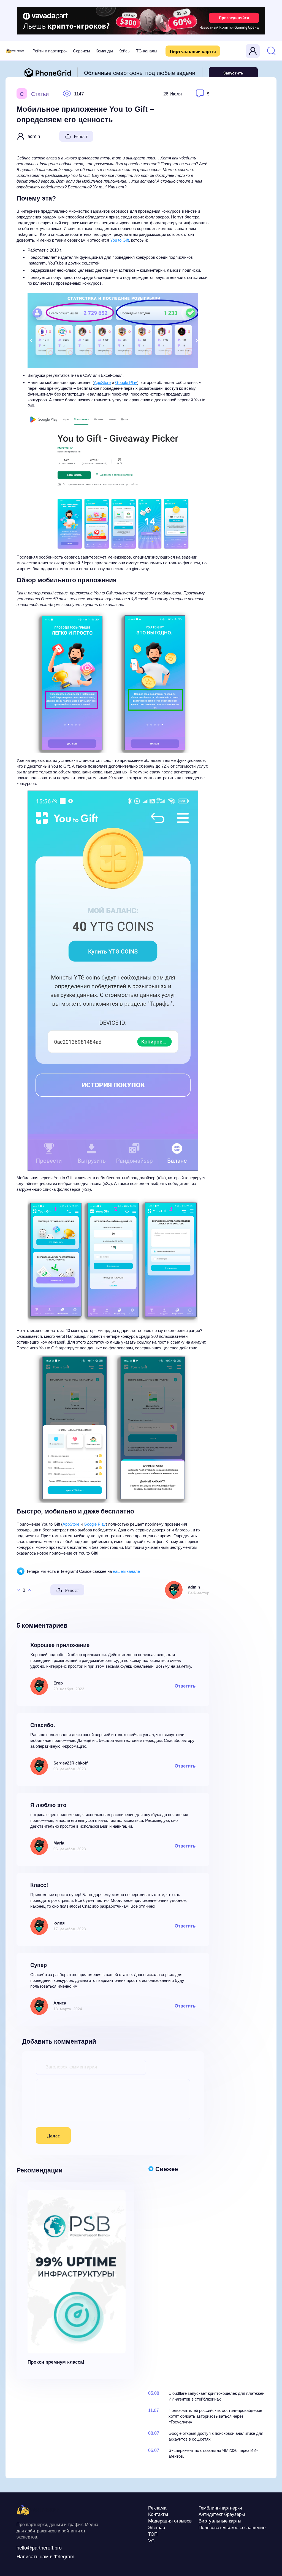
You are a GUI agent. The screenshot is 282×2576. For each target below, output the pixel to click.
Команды (104, 51)
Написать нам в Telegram (45, 2557)
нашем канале (126, 1571)
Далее (53, 2136)
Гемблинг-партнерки (220, 2508)
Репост (81, 136)
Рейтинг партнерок (50, 51)
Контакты (158, 2514)
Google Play (126, 382)
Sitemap (157, 2528)
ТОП (153, 2534)
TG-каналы (147, 51)
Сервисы (82, 51)
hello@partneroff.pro (39, 2548)
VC (151, 2541)
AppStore (102, 382)
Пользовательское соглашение (232, 2528)
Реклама (157, 2508)
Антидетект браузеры (222, 2514)
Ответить (185, 1686)
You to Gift (120, 240)
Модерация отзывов (170, 2521)
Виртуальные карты (193, 51)
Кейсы (124, 51)
